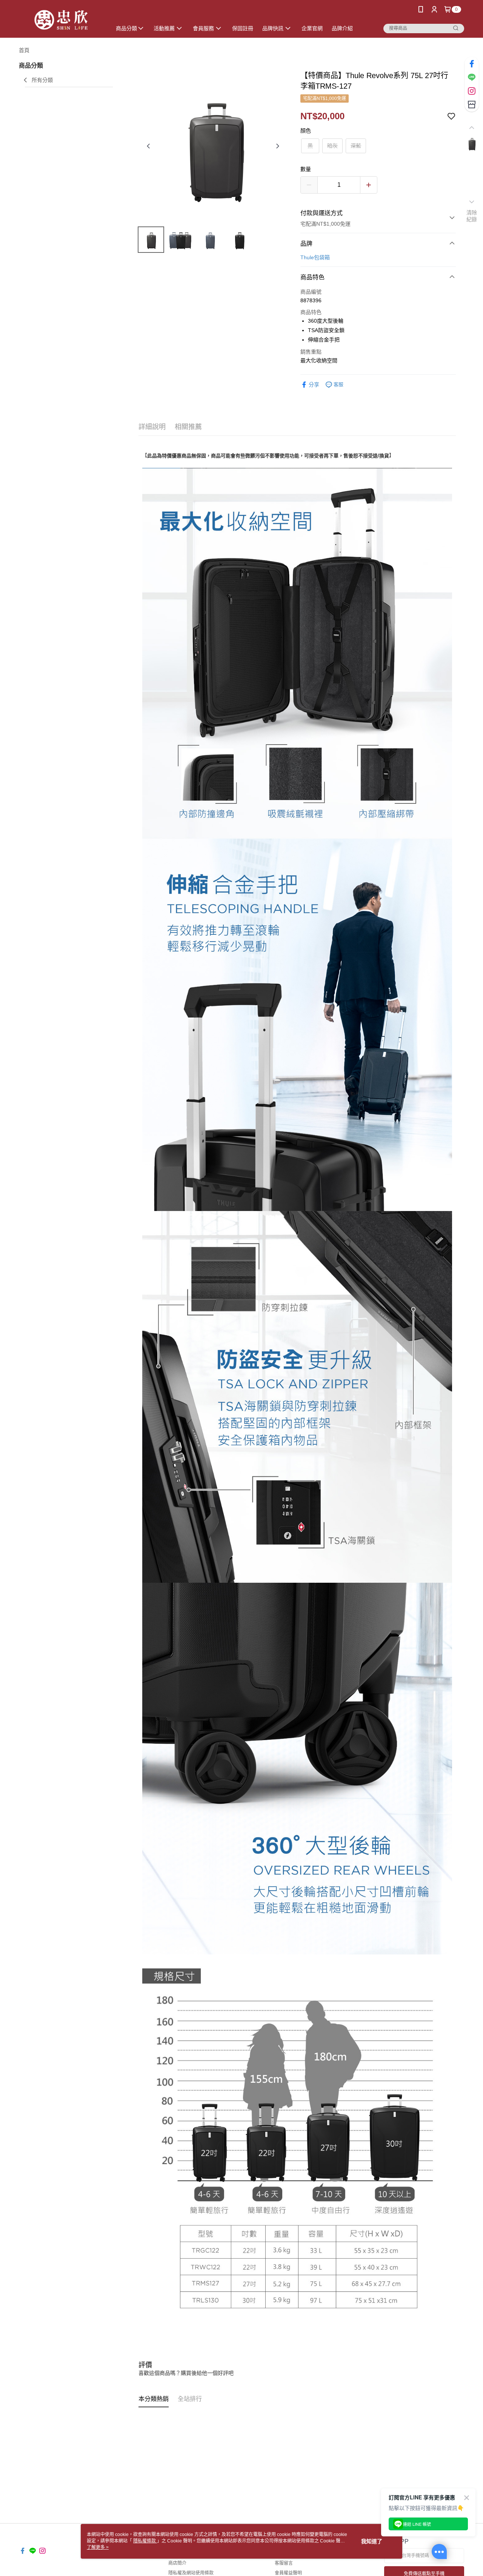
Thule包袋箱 (315, 257)
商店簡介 (177, 2563)
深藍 (356, 146)
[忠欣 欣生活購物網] (61, 20)
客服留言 (284, 2563)
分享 (314, 385)
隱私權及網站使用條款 (191, 2573)
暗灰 (332, 146)
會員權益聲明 (288, 2573)
